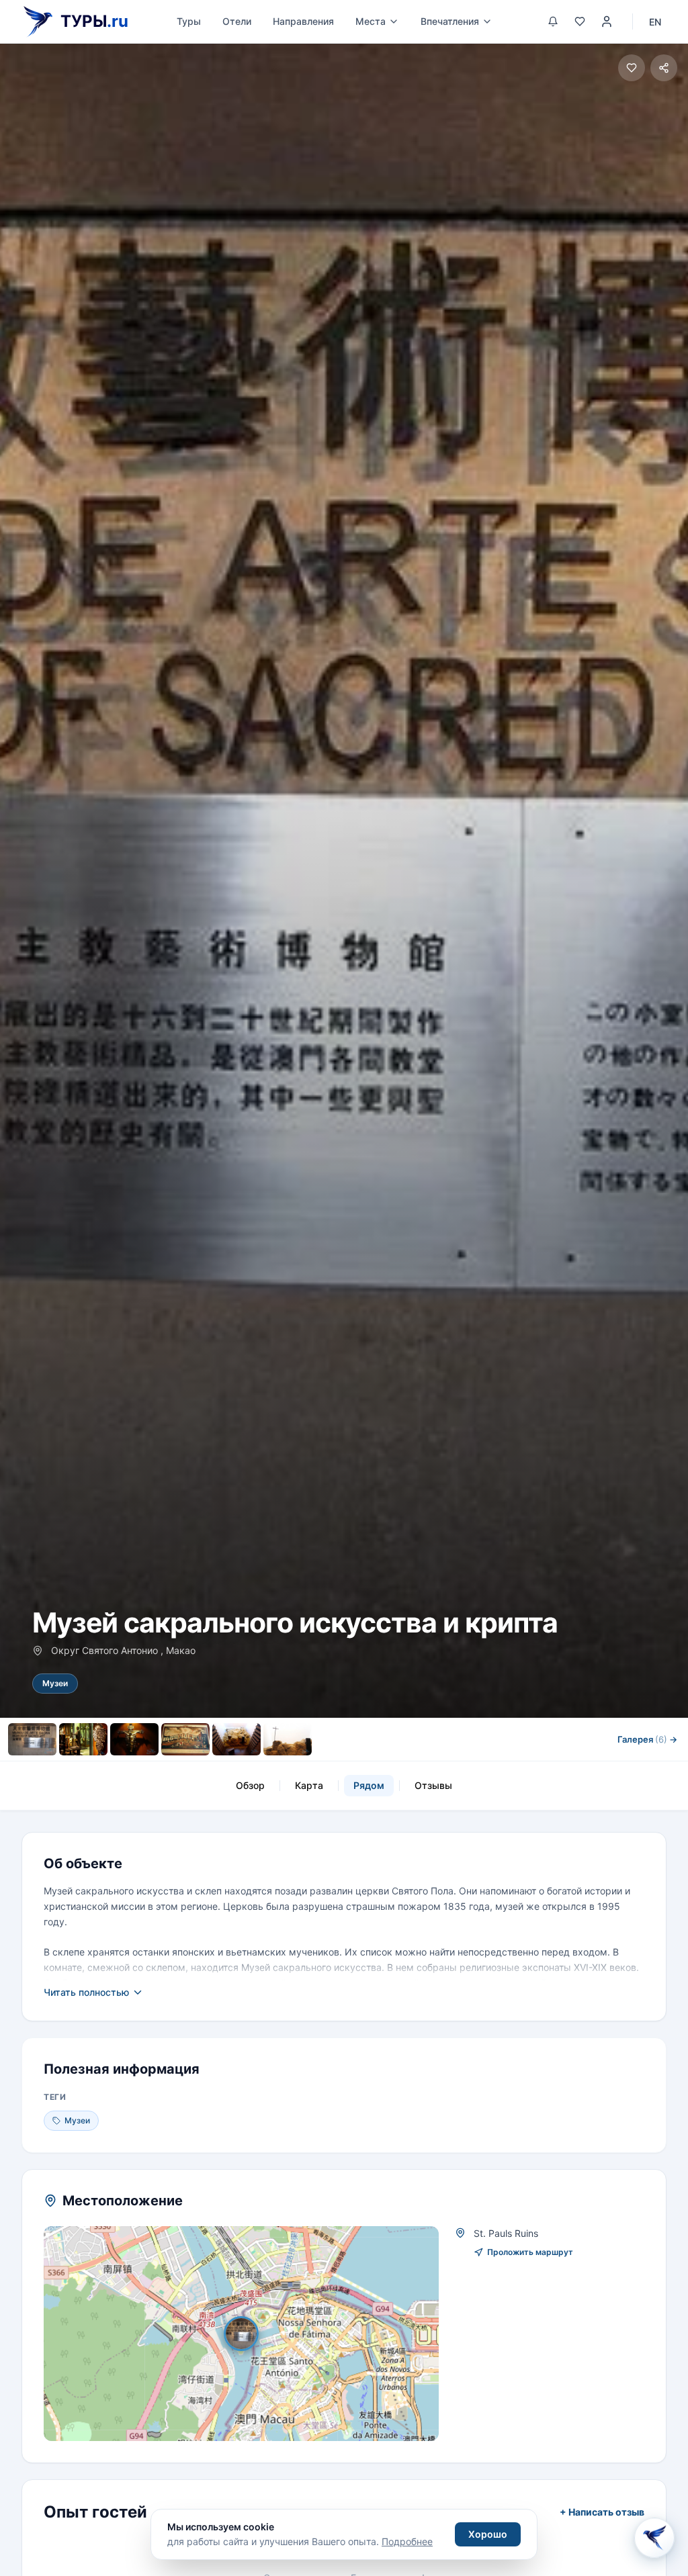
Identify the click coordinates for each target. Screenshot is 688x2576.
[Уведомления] (553, 21)
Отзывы (433, 1785)
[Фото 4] (185, 1739)
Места (371, 21)
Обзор (250, 1785)
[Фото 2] (83, 1739)
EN (655, 22)
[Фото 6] (288, 1739)
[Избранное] (580, 21)
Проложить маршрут (530, 2252)
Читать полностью (86, 1992)
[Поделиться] (664, 68)
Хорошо (488, 2534)
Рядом (369, 1785)
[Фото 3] (134, 1739)
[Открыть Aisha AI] (654, 2538)
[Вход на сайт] (607, 21)
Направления (303, 21)
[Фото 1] (32, 1739)
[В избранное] (632, 68)
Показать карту (251, 2334)
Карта (309, 1785)
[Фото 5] (236, 1739)
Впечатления (450, 21)
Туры (189, 21)
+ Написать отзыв (602, 2512)
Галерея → (647, 1739)
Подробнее (407, 2541)
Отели (237, 21)
